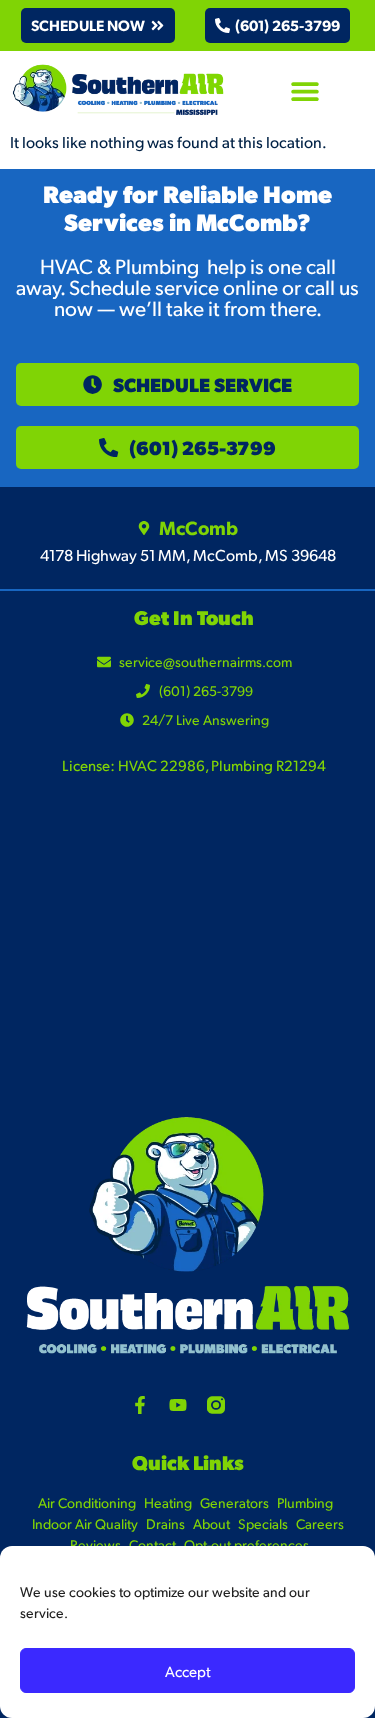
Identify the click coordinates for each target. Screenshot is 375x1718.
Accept (188, 1670)
